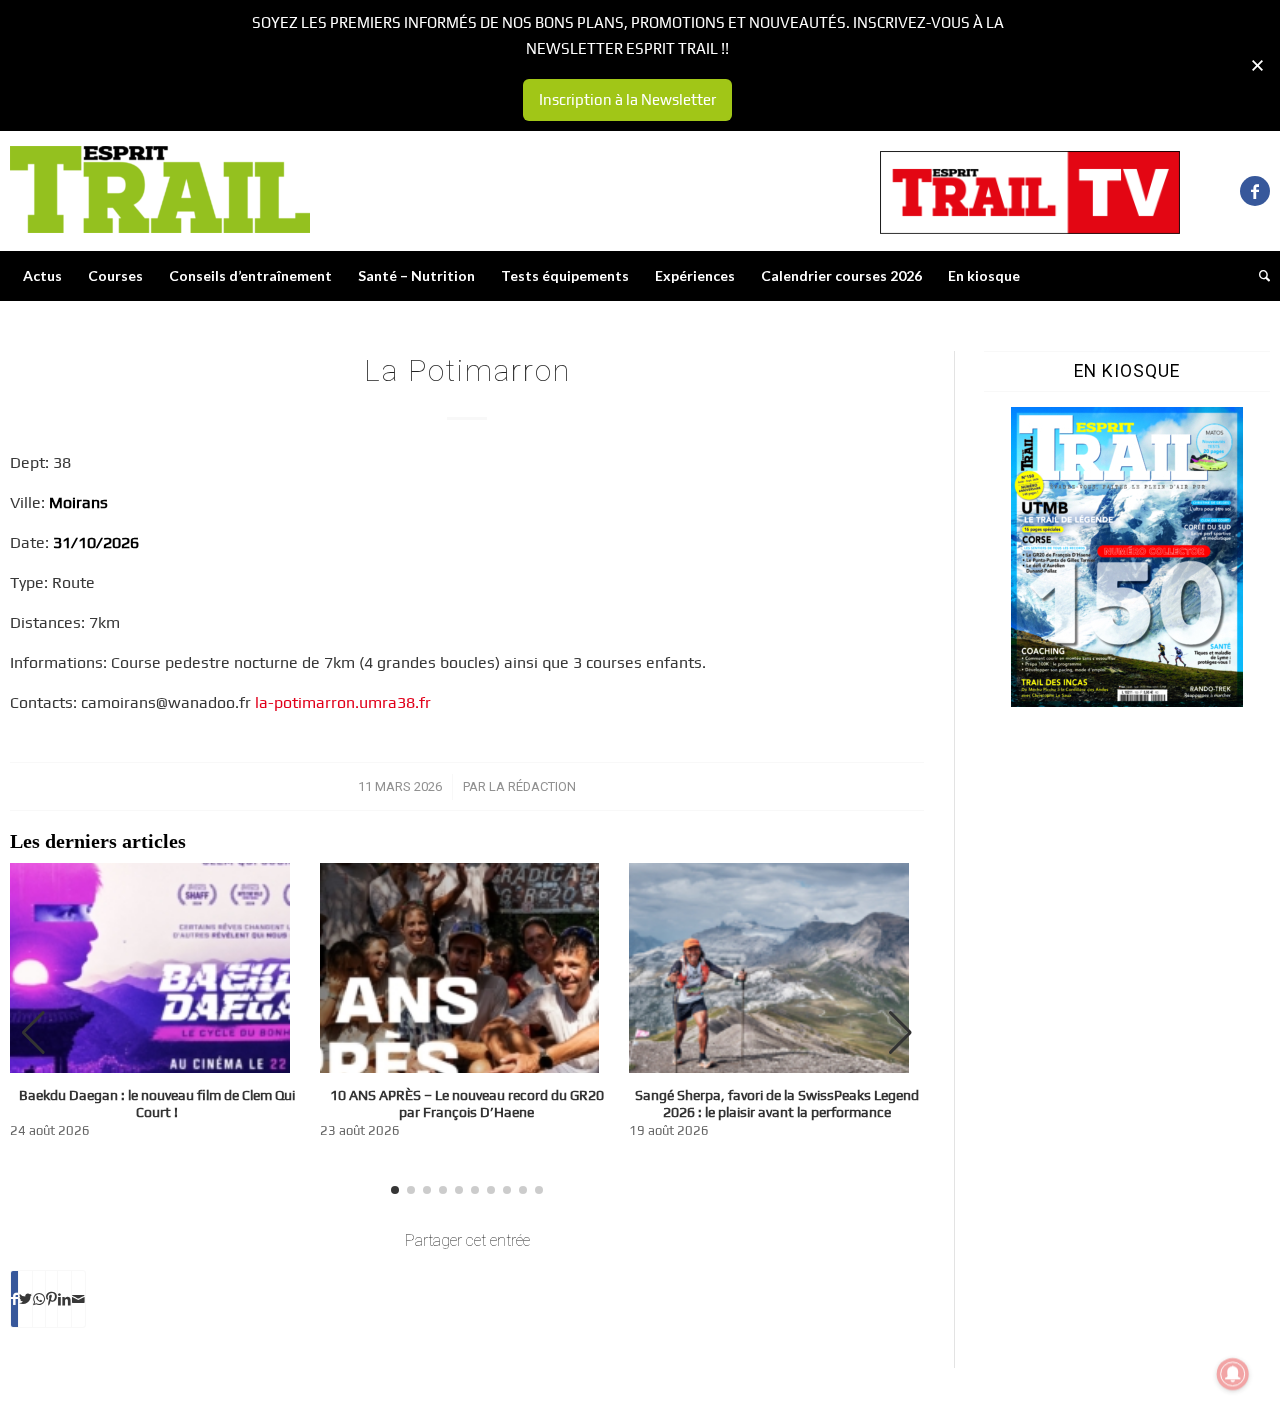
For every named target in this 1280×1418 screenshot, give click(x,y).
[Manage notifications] (1233, 1374)
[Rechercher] (1258, 276)
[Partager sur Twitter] (25, 1299)
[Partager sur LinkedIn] (64, 1299)
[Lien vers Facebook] (1255, 191)
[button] (900, 1033)
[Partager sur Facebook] (14, 1299)
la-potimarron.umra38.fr (343, 702)
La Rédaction (532, 786)
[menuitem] (42, 276)
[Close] (1257, 65)
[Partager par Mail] (78, 1299)
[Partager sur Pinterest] (51, 1299)
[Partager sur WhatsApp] (39, 1299)
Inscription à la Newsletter (627, 99)
